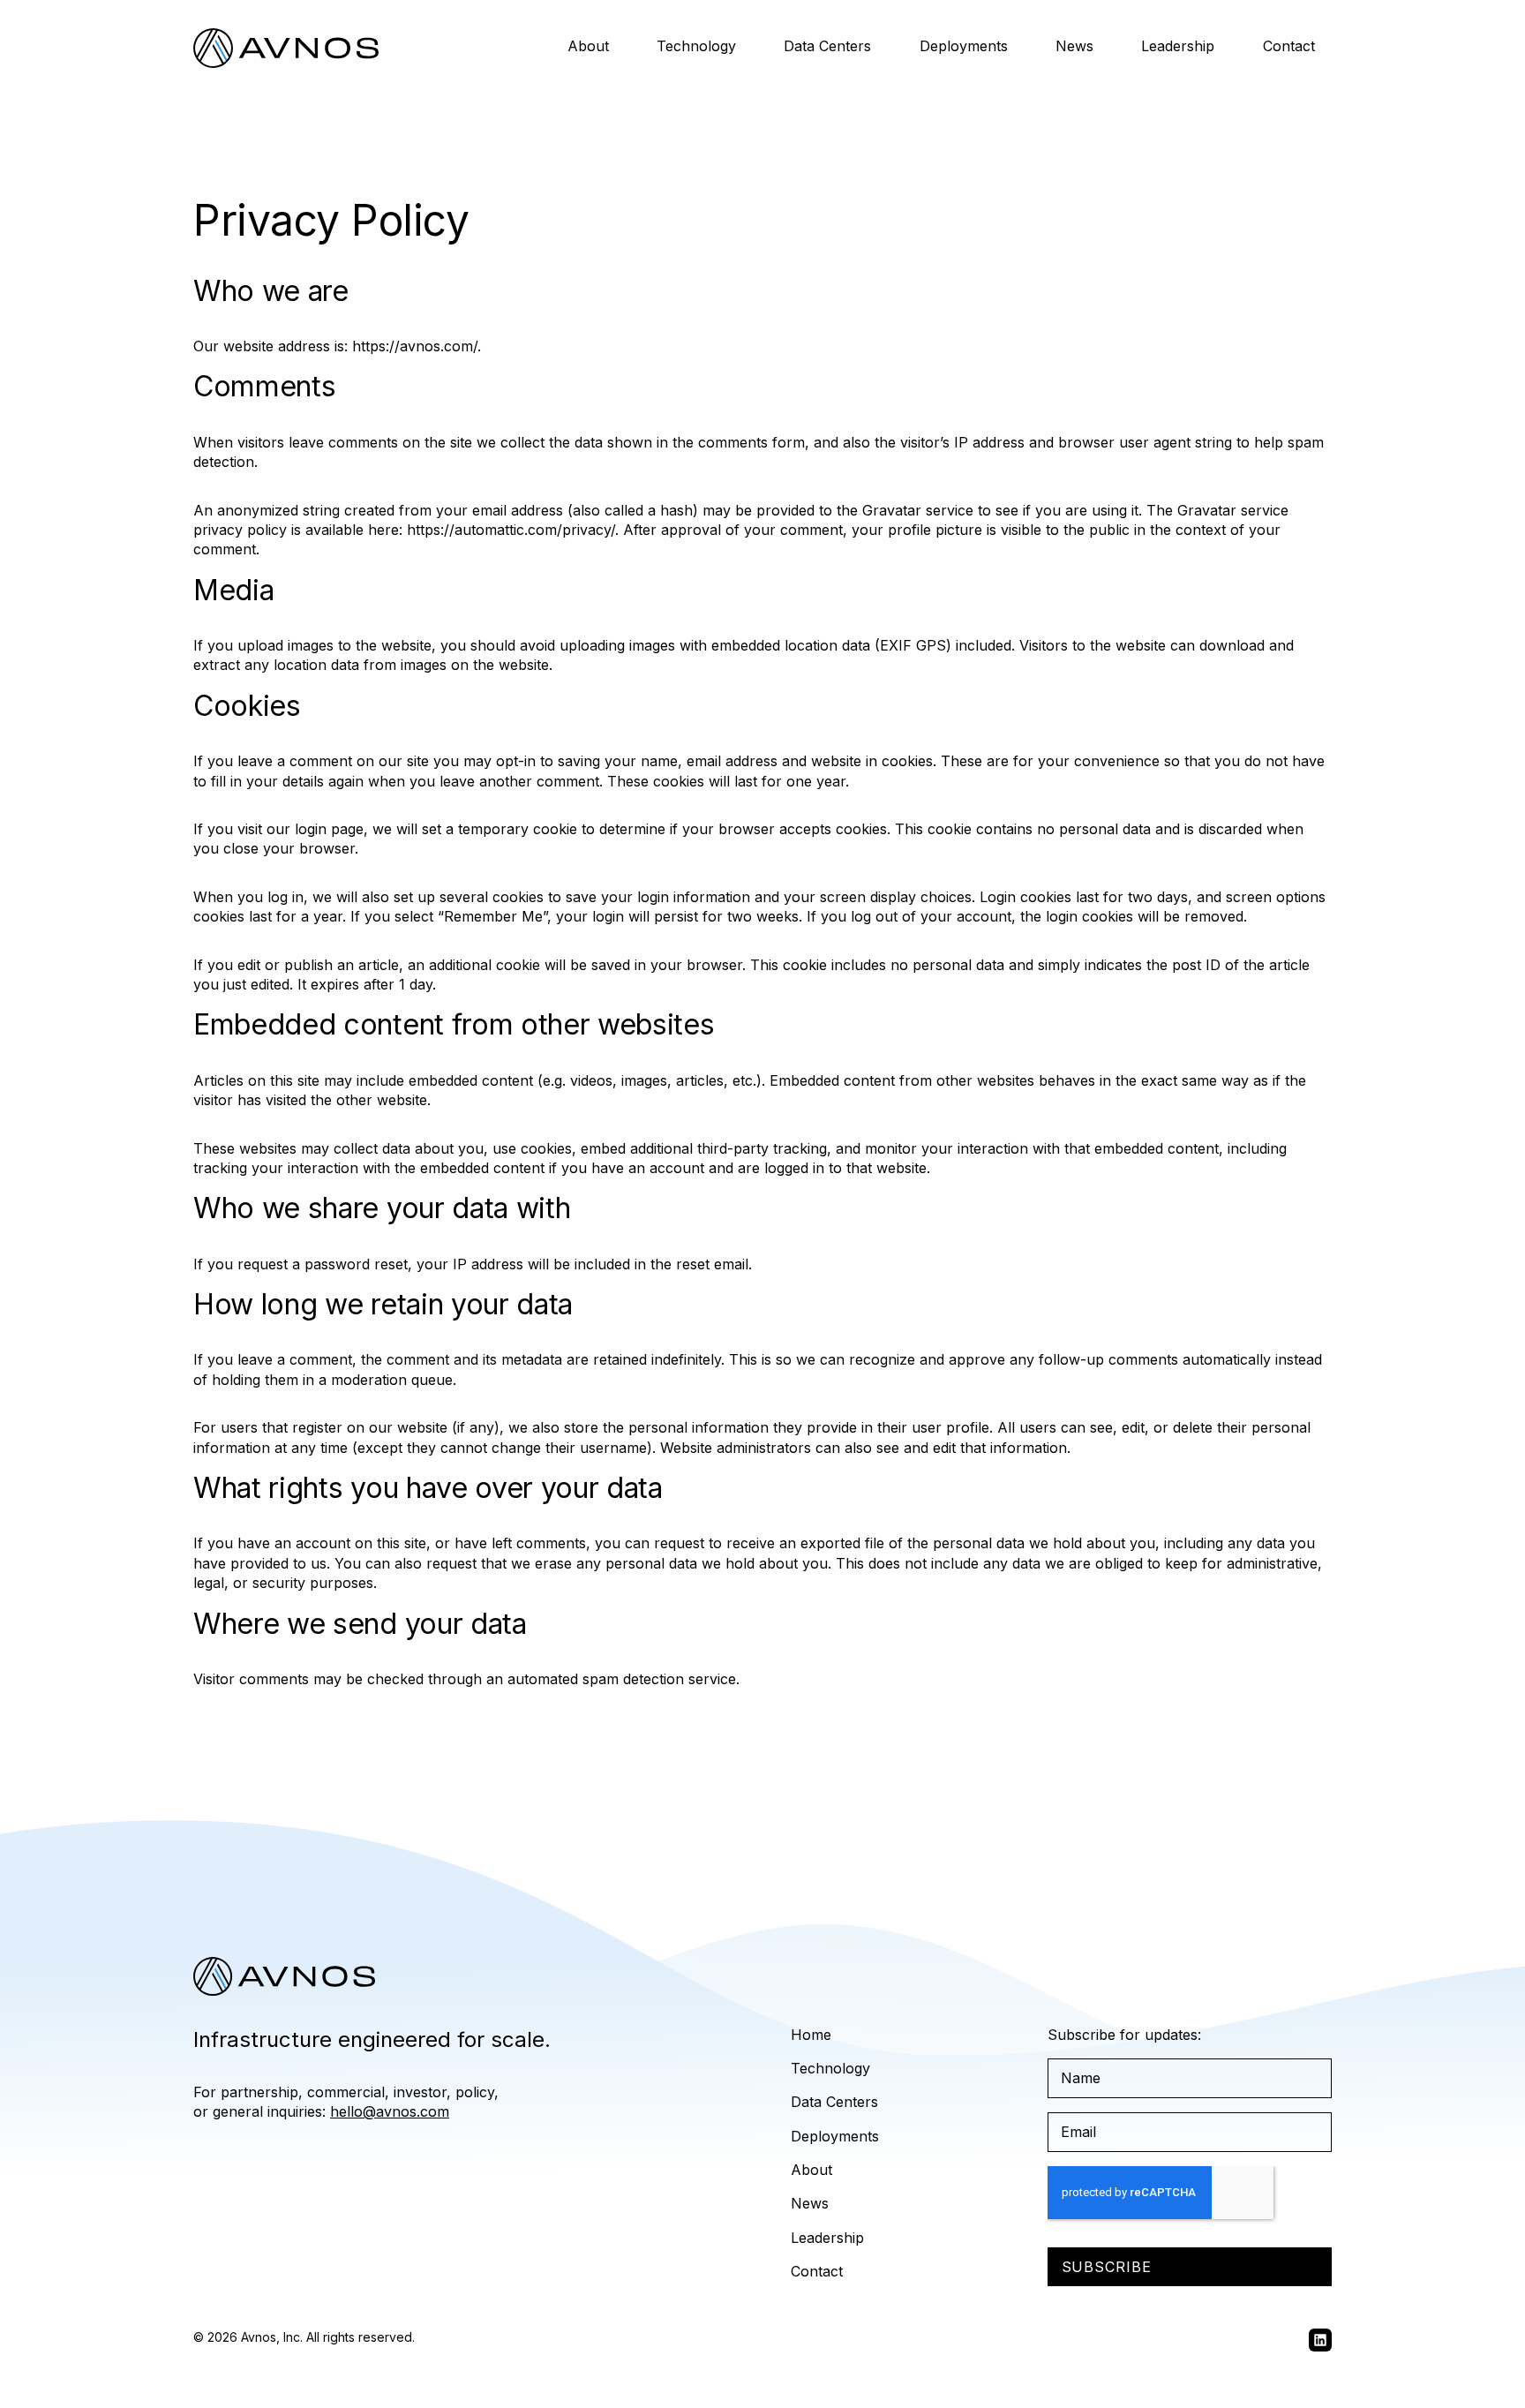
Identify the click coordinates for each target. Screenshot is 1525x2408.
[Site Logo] (286, 48)
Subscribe (1107, 2267)
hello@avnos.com (390, 2111)
